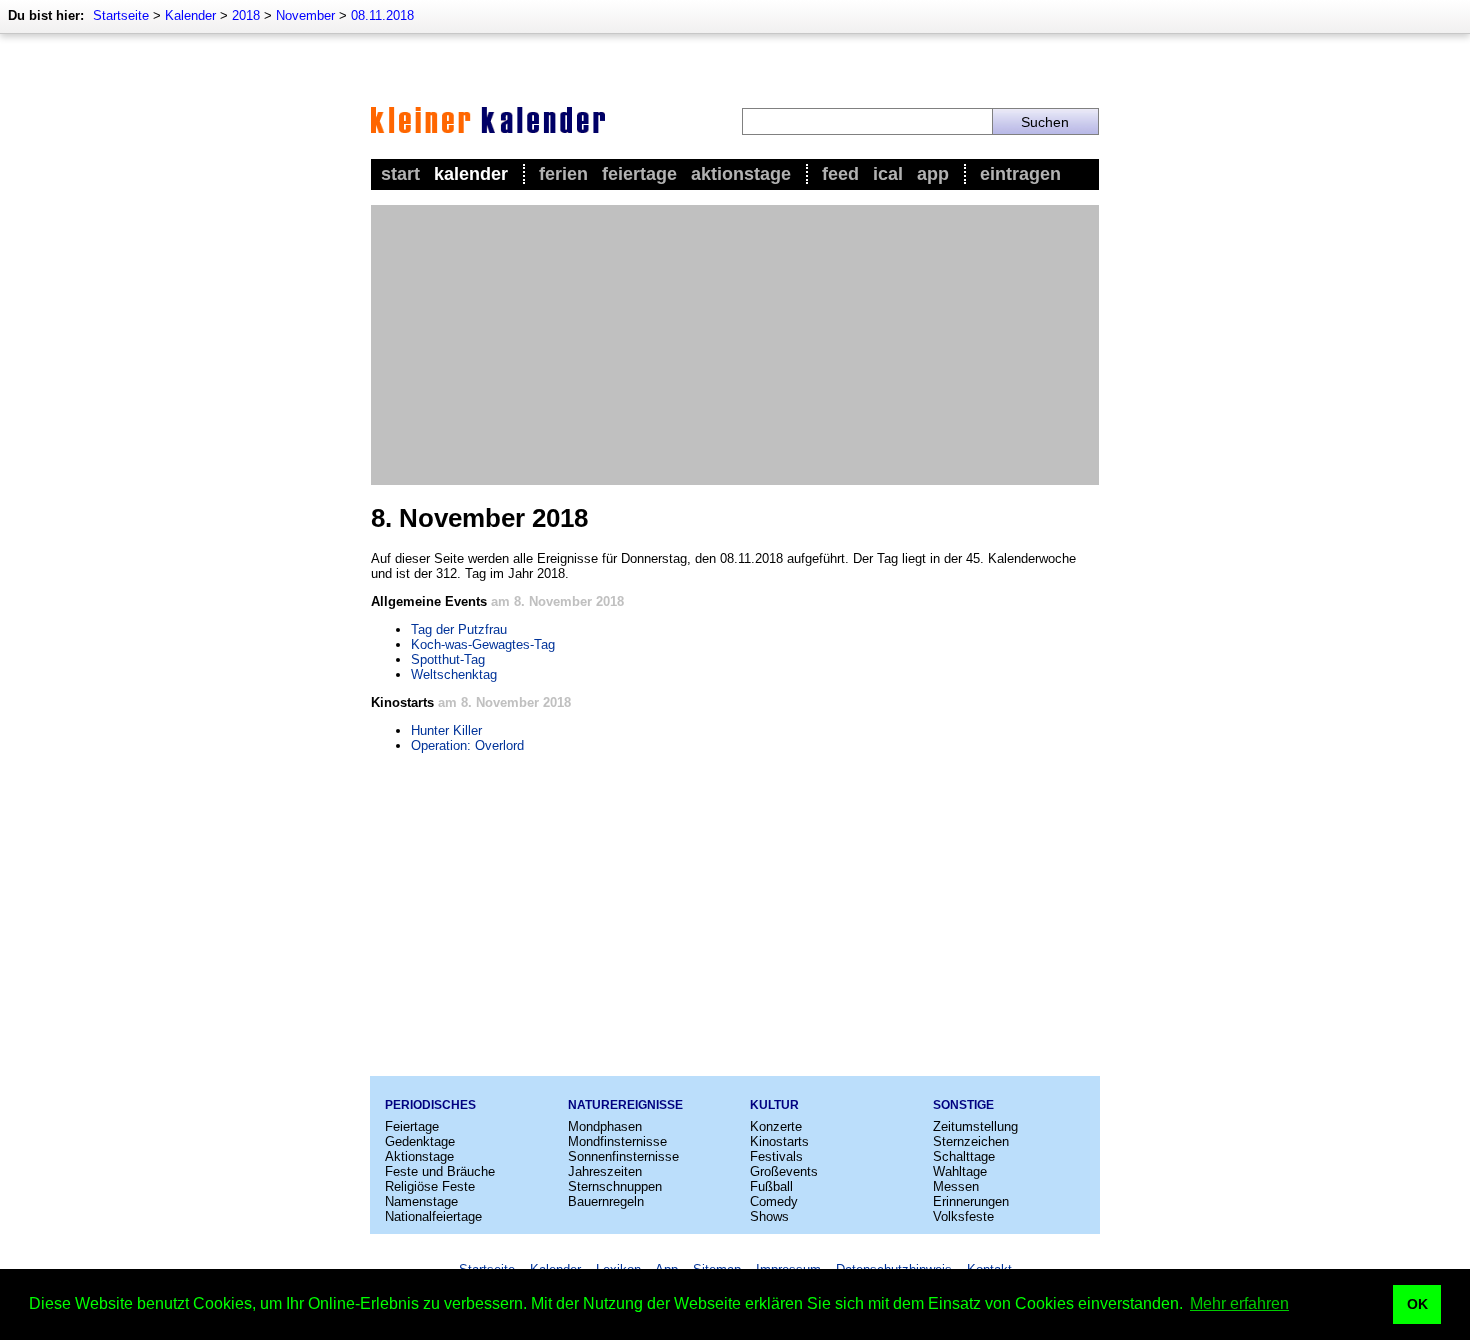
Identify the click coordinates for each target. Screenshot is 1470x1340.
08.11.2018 (382, 15)
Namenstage (421, 1201)
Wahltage (960, 1171)
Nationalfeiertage (433, 1216)
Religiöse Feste (430, 1186)
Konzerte (776, 1126)
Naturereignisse (625, 1105)
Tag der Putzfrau (459, 629)
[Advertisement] (735, 345)
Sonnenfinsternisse (623, 1156)
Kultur (774, 1105)
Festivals (776, 1156)
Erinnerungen (971, 1201)
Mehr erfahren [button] (1239, 1303)
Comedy (774, 1201)
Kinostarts (779, 1141)
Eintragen (1020, 174)
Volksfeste (963, 1216)
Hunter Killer (446, 730)
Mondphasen (605, 1126)
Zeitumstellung (975, 1126)
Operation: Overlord (467, 745)
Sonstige (963, 1105)
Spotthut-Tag (448, 659)
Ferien (563, 174)
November (305, 15)
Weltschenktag (454, 674)
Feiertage (639, 174)
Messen (956, 1186)
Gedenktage (420, 1141)
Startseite (121, 15)
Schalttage (964, 1156)
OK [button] (1417, 1304)
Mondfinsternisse (617, 1141)
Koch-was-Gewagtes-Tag (483, 644)
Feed (840, 174)
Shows (769, 1216)
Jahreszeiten (605, 1171)
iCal (888, 174)
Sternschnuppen (615, 1186)
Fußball (771, 1186)
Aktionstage (741, 174)
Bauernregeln (606, 1201)
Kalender (190, 15)
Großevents (784, 1171)
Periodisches (430, 1105)
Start (400, 174)
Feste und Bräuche (440, 1171)
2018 (246, 15)
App (933, 174)
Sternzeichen (971, 1141)
